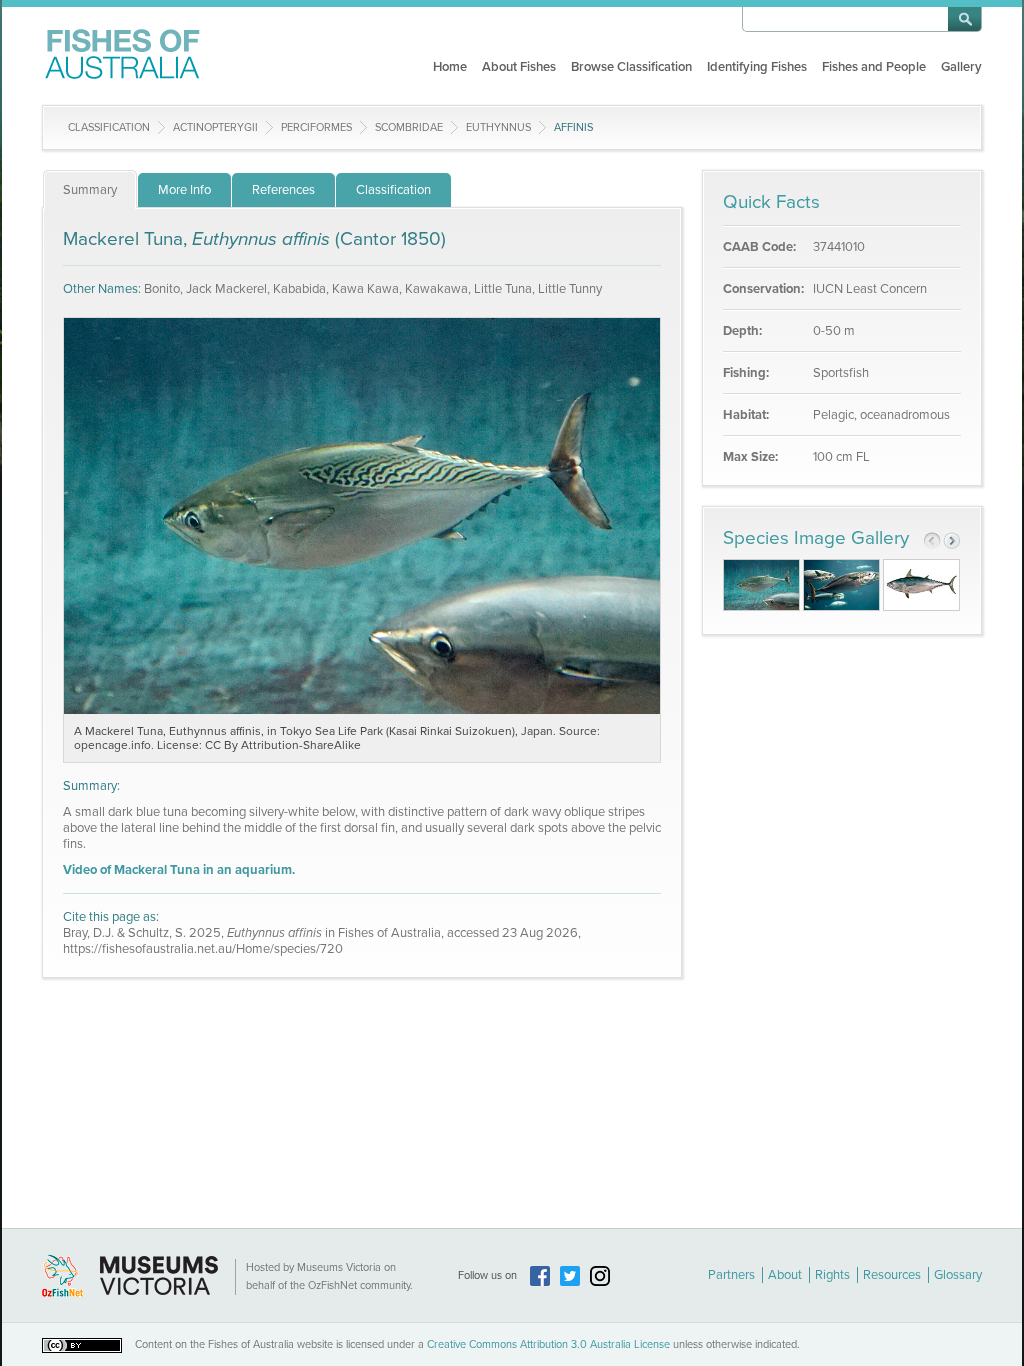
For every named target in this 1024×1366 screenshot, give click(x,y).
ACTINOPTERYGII (215, 127)
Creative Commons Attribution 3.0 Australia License (548, 1344)
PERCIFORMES (316, 127)
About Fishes (519, 67)
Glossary (958, 1275)
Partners (731, 1275)
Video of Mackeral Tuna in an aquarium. (179, 870)
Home (450, 67)
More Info (184, 190)
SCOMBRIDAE (409, 127)
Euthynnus (498, 127)
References (283, 190)
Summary (90, 190)
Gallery (961, 67)
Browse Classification (631, 67)
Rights (832, 1275)
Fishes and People (874, 67)
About (785, 1275)
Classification (109, 127)
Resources (892, 1275)
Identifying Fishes (757, 67)
